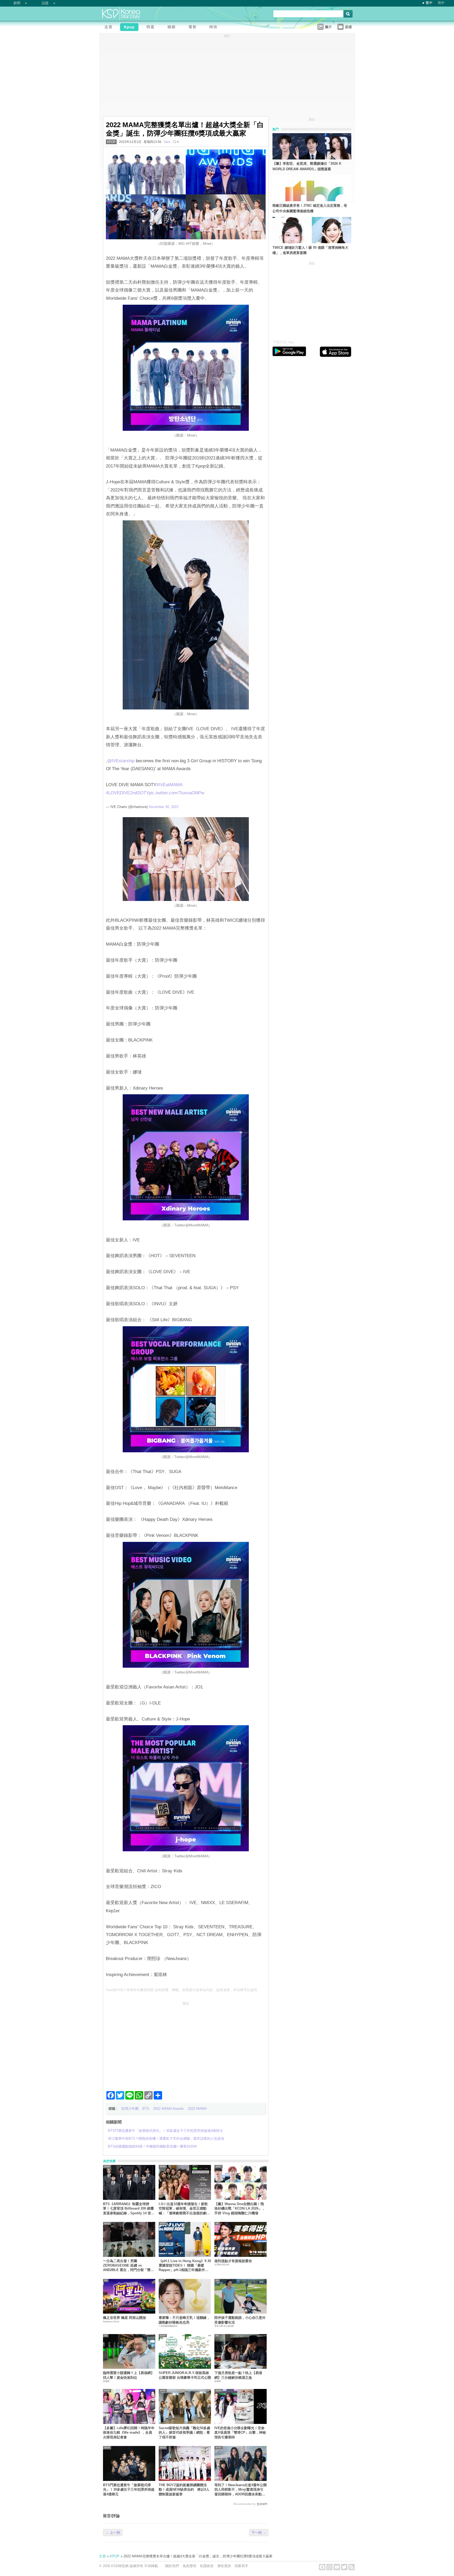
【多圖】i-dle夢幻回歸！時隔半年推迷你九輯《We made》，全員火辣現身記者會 (129, 2433)
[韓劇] (173, 28)
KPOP (111, 142)
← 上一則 (113, 2533)
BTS (146, 2109)
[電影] (194, 28)
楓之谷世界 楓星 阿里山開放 (125, 2318)
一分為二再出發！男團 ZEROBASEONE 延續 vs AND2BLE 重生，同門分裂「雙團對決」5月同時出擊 (128, 2266)
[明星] (152, 28)
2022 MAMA (197, 2109)
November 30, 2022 (164, 807)
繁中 (429, 3)
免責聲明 (189, 2566)
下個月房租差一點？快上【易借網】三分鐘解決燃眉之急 (238, 2375)
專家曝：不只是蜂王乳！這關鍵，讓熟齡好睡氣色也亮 (184, 2320)
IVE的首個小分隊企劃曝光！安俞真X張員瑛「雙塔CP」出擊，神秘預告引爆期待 (240, 2433)
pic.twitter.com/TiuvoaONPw (176, 793)
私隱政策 (207, 2566)
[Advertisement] (186, 2044)
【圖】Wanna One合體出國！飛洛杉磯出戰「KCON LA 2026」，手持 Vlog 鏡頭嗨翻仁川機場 (240, 2209)
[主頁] (110, 28)
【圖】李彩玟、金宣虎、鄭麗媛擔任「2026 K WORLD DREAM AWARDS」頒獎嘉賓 (307, 166)
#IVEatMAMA (169, 785)
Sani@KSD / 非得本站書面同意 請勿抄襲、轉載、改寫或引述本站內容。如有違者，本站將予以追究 (182, 1990)
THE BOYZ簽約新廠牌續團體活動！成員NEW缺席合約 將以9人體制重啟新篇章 (184, 2490)
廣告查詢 (224, 2566)
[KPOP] (131, 28)
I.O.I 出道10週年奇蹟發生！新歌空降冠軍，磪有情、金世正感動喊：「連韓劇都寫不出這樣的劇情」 (183, 2209)
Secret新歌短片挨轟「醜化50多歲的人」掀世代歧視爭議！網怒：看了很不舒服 (184, 2433)
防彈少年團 (130, 2109)
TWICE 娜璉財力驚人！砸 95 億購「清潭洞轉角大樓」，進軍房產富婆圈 (310, 250)
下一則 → (259, 2533)
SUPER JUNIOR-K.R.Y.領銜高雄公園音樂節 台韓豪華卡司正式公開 (185, 2375)
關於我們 (172, 2566)
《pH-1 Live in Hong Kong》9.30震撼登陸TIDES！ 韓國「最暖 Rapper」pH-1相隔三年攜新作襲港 (185, 2266)
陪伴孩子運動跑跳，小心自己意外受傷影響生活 (240, 2320)
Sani (167, 142)
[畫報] (215, 28)
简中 (441, 3)
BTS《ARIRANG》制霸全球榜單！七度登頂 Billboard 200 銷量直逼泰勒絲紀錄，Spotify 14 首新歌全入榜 (129, 2209)
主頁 (102, 2556)
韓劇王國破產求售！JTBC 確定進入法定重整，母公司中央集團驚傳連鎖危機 (310, 208)
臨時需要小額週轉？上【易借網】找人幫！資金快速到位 (129, 2375)
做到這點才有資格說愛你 (233, 2261)
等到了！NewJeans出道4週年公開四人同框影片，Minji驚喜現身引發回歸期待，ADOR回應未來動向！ (241, 2490)
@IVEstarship (121, 761)
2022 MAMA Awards (169, 2109)
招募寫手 (241, 2566)
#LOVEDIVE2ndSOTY (127, 793)
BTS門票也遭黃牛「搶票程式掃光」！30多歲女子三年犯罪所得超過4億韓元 (129, 2490)
